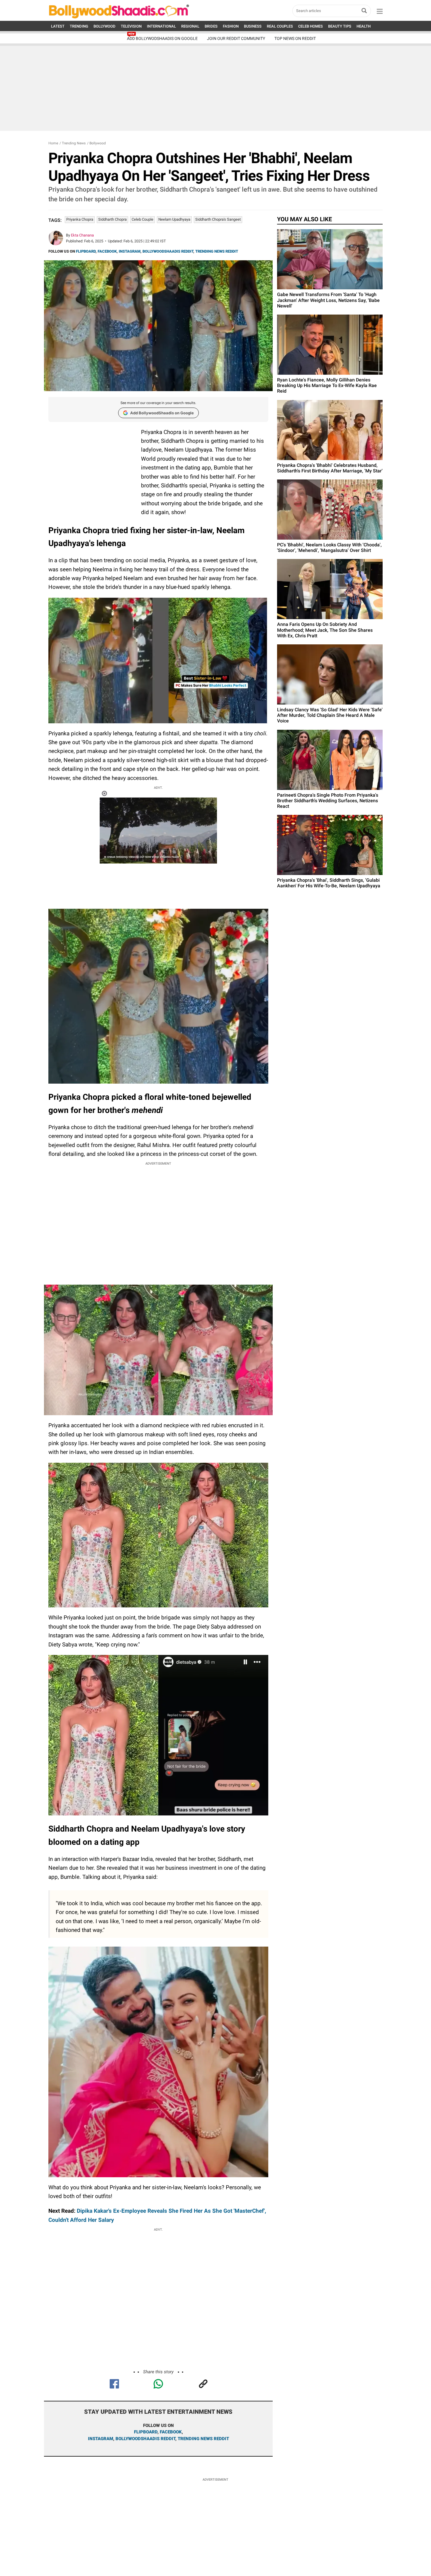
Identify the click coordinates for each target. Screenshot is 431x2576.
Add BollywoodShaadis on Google (162, 413)
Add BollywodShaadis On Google (162, 38)
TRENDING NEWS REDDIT (217, 251)
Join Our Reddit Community (236, 38)
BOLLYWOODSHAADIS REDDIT (168, 251)
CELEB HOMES (310, 26)
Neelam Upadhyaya (174, 219)
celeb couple (142, 219)
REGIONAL (190, 26)
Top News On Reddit (295, 38)
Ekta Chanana (82, 235)
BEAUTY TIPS (340, 26)
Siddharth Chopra (112, 219)
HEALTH (364, 26)
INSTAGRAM (130, 251)
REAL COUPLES (280, 26)
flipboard (146, 2432)
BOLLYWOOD (105, 26)
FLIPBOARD (86, 251)
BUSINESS (253, 26)
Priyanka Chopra (80, 219)
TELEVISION (131, 26)
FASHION (231, 26)
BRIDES (211, 26)
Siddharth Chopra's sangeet (218, 219)
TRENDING (79, 26)
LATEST (58, 26)
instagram (101, 2439)
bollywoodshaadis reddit (145, 2439)
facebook (171, 2432)
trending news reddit (203, 2439)
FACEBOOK (107, 251)
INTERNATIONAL (161, 26)
